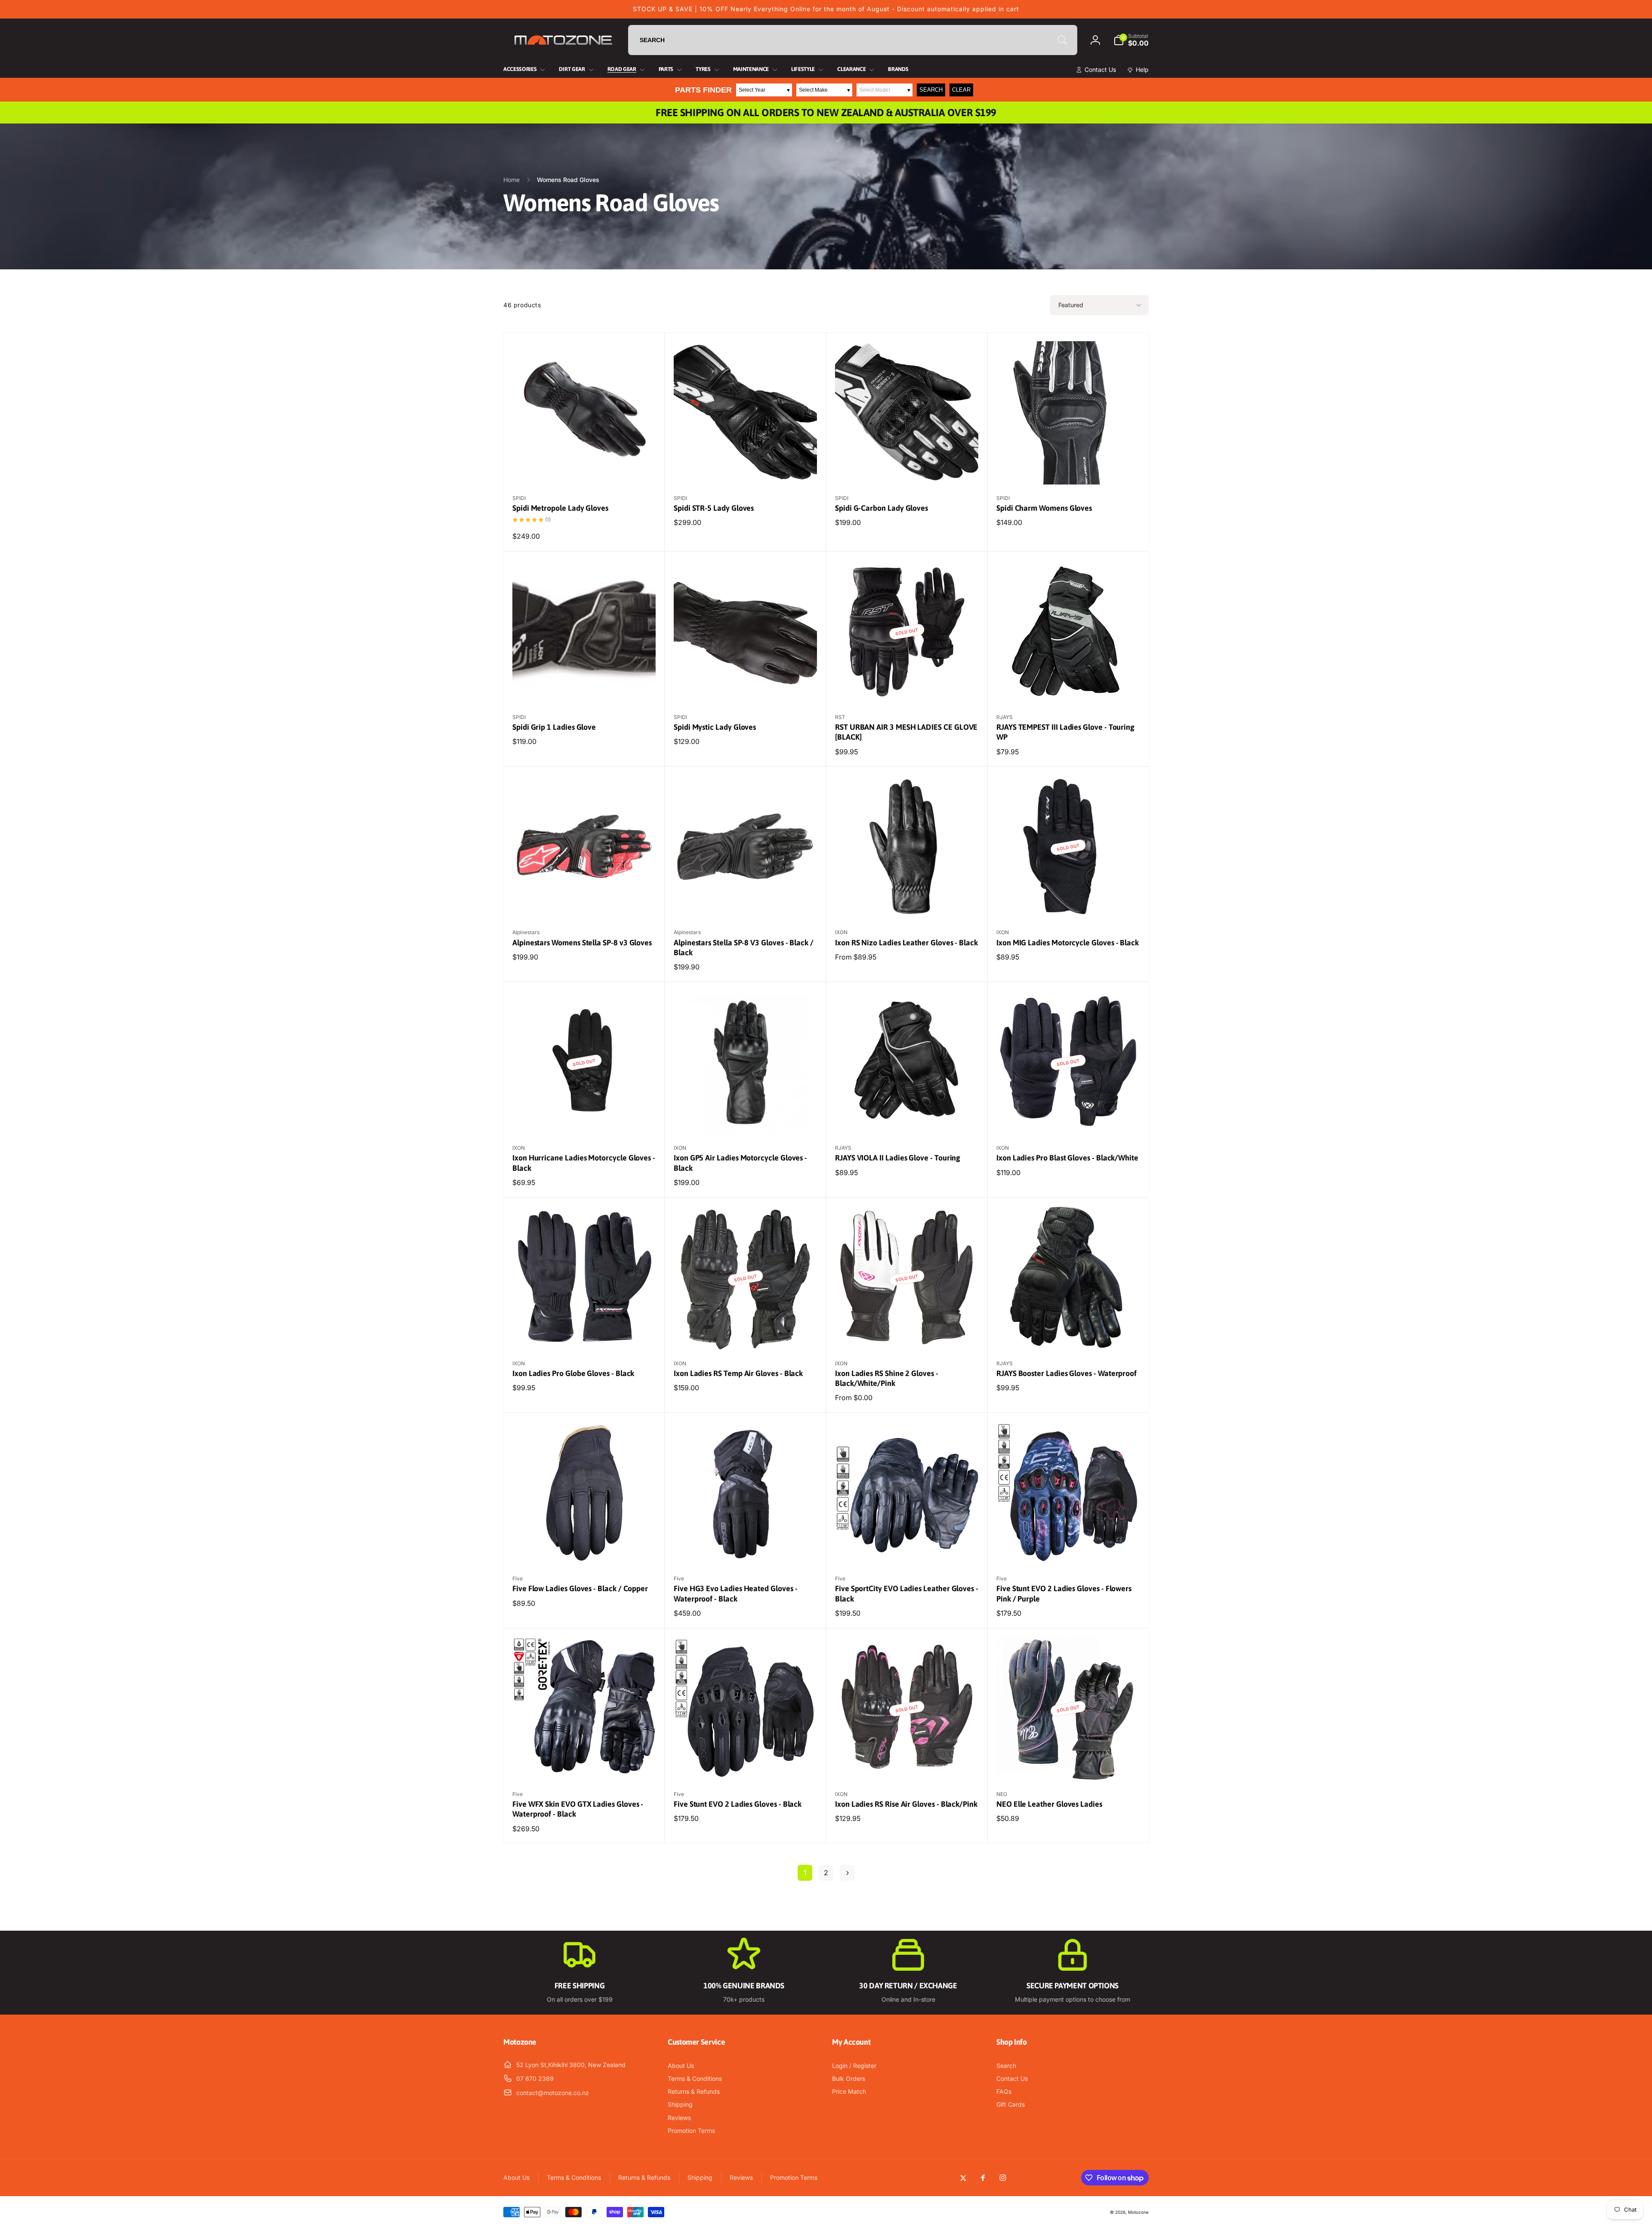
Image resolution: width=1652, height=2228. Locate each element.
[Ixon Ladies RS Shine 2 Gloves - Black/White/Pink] (907, 1334)
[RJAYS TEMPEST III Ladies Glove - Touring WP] (1069, 688)
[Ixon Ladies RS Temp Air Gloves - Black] (746, 1334)
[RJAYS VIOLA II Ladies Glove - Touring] (907, 1118)
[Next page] (847, 1873)
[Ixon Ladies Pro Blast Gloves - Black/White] (1069, 1118)
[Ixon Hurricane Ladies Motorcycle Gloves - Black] (585, 1118)
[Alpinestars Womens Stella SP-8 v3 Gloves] (585, 903)
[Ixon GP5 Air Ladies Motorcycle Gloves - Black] (746, 1118)
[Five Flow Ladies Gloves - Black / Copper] (585, 1549)
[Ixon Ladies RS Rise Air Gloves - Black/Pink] (907, 1765)
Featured (1071, 305)
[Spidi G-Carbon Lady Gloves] (907, 469)
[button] (1131, 40)
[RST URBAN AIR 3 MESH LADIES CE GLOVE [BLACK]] (907, 688)
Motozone (1138, 2212)
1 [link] (805, 1873)
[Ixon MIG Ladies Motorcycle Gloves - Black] (1069, 903)
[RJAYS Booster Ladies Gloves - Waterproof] (1069, 1334)
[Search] (1062, 40)
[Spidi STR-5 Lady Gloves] (746, 469)
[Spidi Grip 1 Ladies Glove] (585, 688)
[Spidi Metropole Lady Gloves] (585, 469)
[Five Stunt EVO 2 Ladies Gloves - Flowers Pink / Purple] (1069, 1549)
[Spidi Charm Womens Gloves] (1069, 469)
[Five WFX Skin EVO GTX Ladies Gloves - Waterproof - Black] (585, 1765)
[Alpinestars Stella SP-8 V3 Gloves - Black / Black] (746, 903)
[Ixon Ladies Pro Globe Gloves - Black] (585, 1334)
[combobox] (853, 40)
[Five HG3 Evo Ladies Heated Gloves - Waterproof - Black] (746, 1549)
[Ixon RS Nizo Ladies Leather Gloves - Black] (907, 903)
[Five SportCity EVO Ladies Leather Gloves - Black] (907, 1549)
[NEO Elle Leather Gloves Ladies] (1069, 1765)
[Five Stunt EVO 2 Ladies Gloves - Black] (746, 1765)
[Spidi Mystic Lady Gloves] (746, 688)
